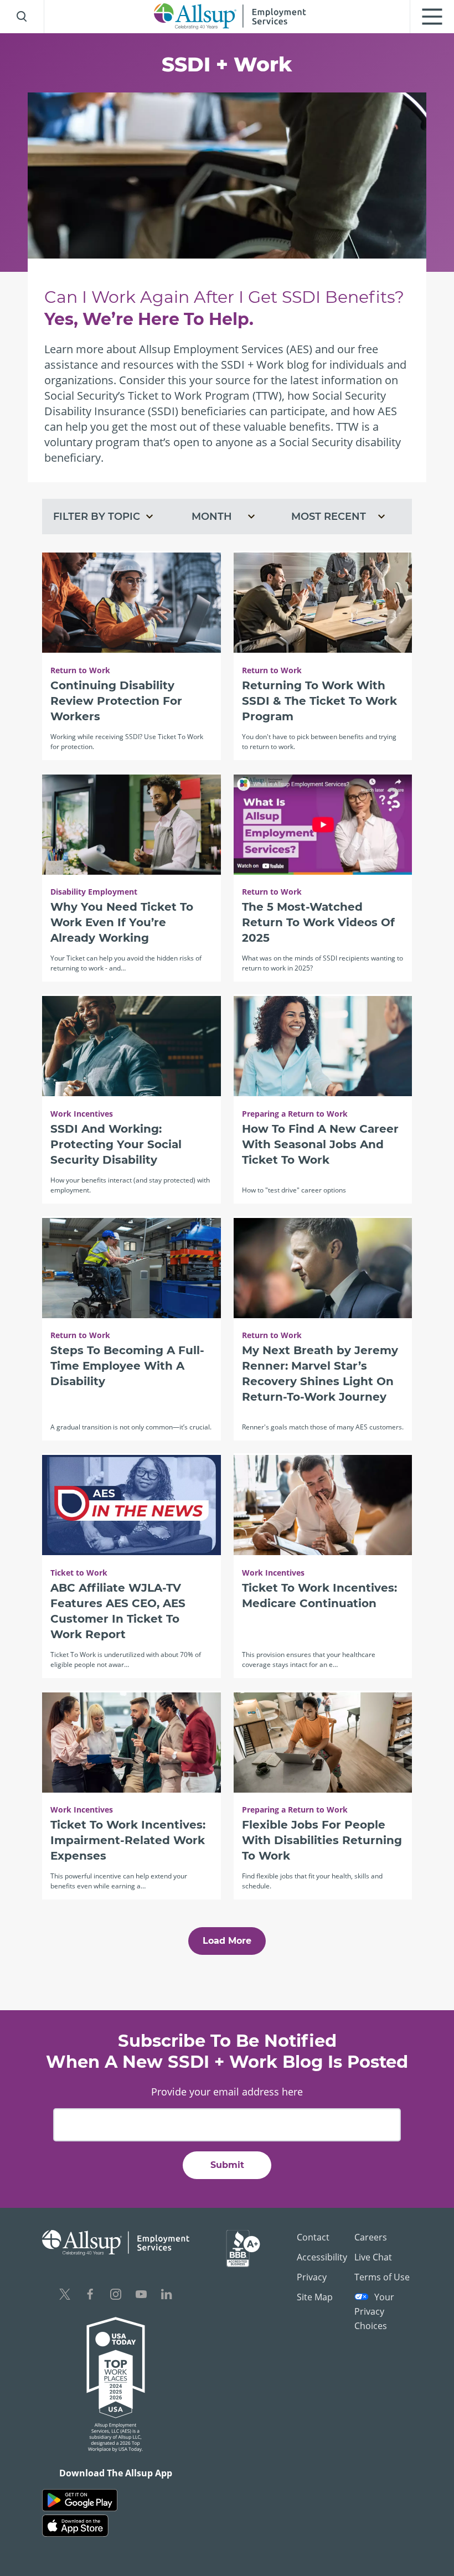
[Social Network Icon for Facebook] (90, 2296)
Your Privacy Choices (374, 2311)
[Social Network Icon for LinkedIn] (167, 2296)
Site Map (315, 2297)
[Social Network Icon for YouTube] (141, 2296)
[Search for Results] (22, 17)
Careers (371, 2237)
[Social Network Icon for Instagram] (116, 2296)
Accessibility (322, 2257)
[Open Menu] (432, 17)
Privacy (312, 2277)
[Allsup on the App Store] (75, 2526)
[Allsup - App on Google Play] (80, 2500)
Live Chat (373, 2257)
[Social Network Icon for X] (65, 2296)
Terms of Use (382, 2277)
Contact (313, 2237)
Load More (227, 1941)
